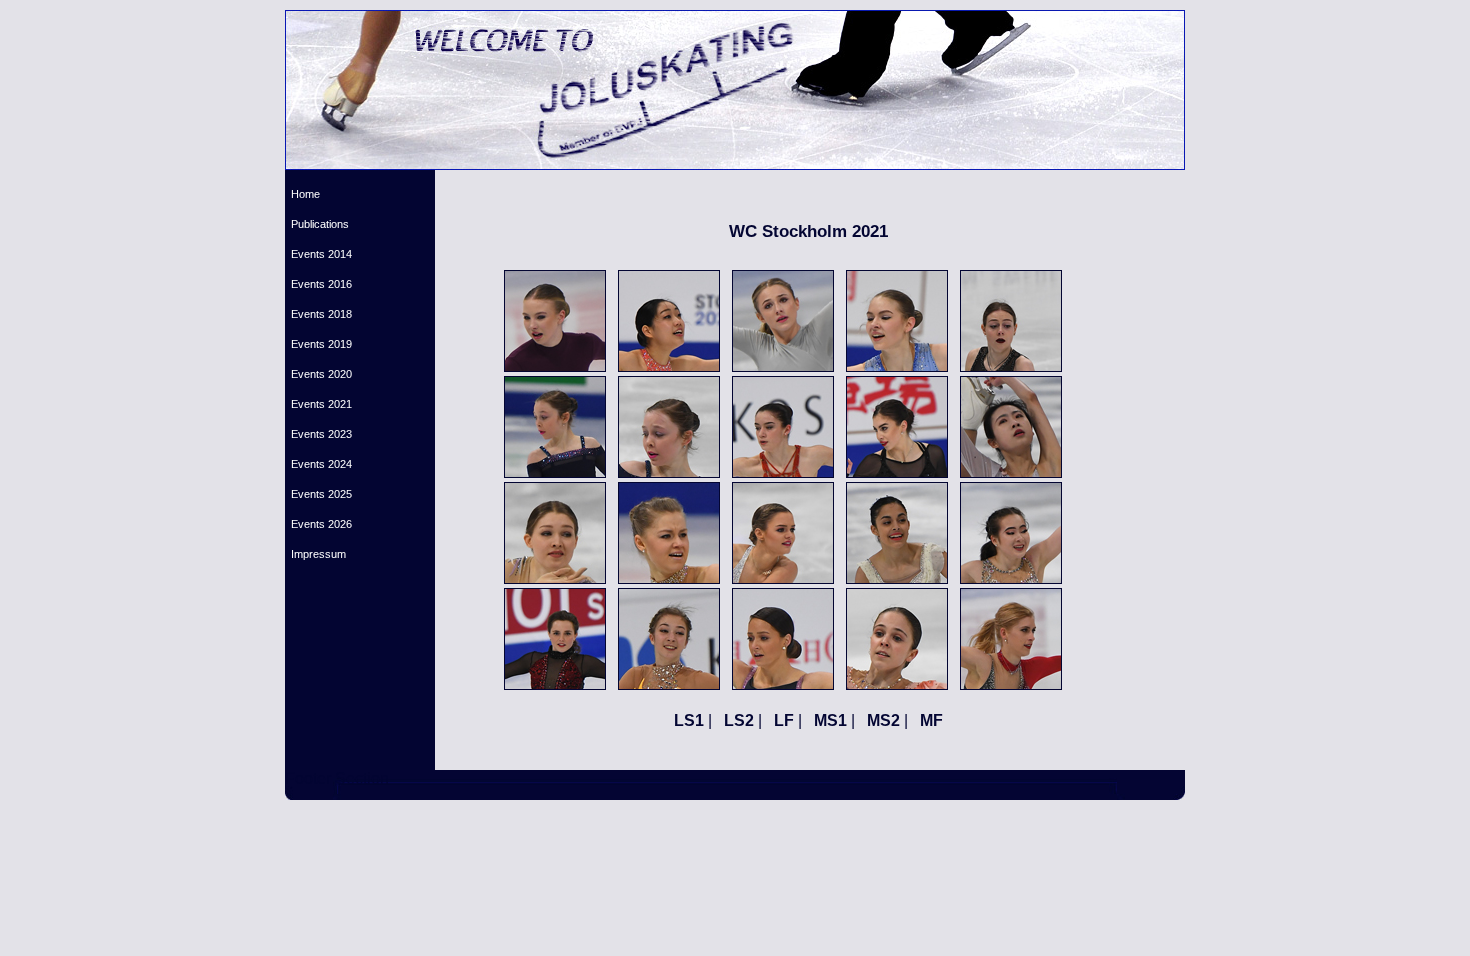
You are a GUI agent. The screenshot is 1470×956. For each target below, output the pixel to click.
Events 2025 (318, 494)
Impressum (315, 554)
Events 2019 (318, 344)
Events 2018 (318, 314)
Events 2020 (318, 374)
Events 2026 (318, 524)
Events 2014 (318, 254)
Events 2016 (318, 284)
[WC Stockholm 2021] (555, 366)
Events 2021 (318, 404)
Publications (317, 224)
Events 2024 (318, 464)
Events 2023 (318, 434)
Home (302, 194)
